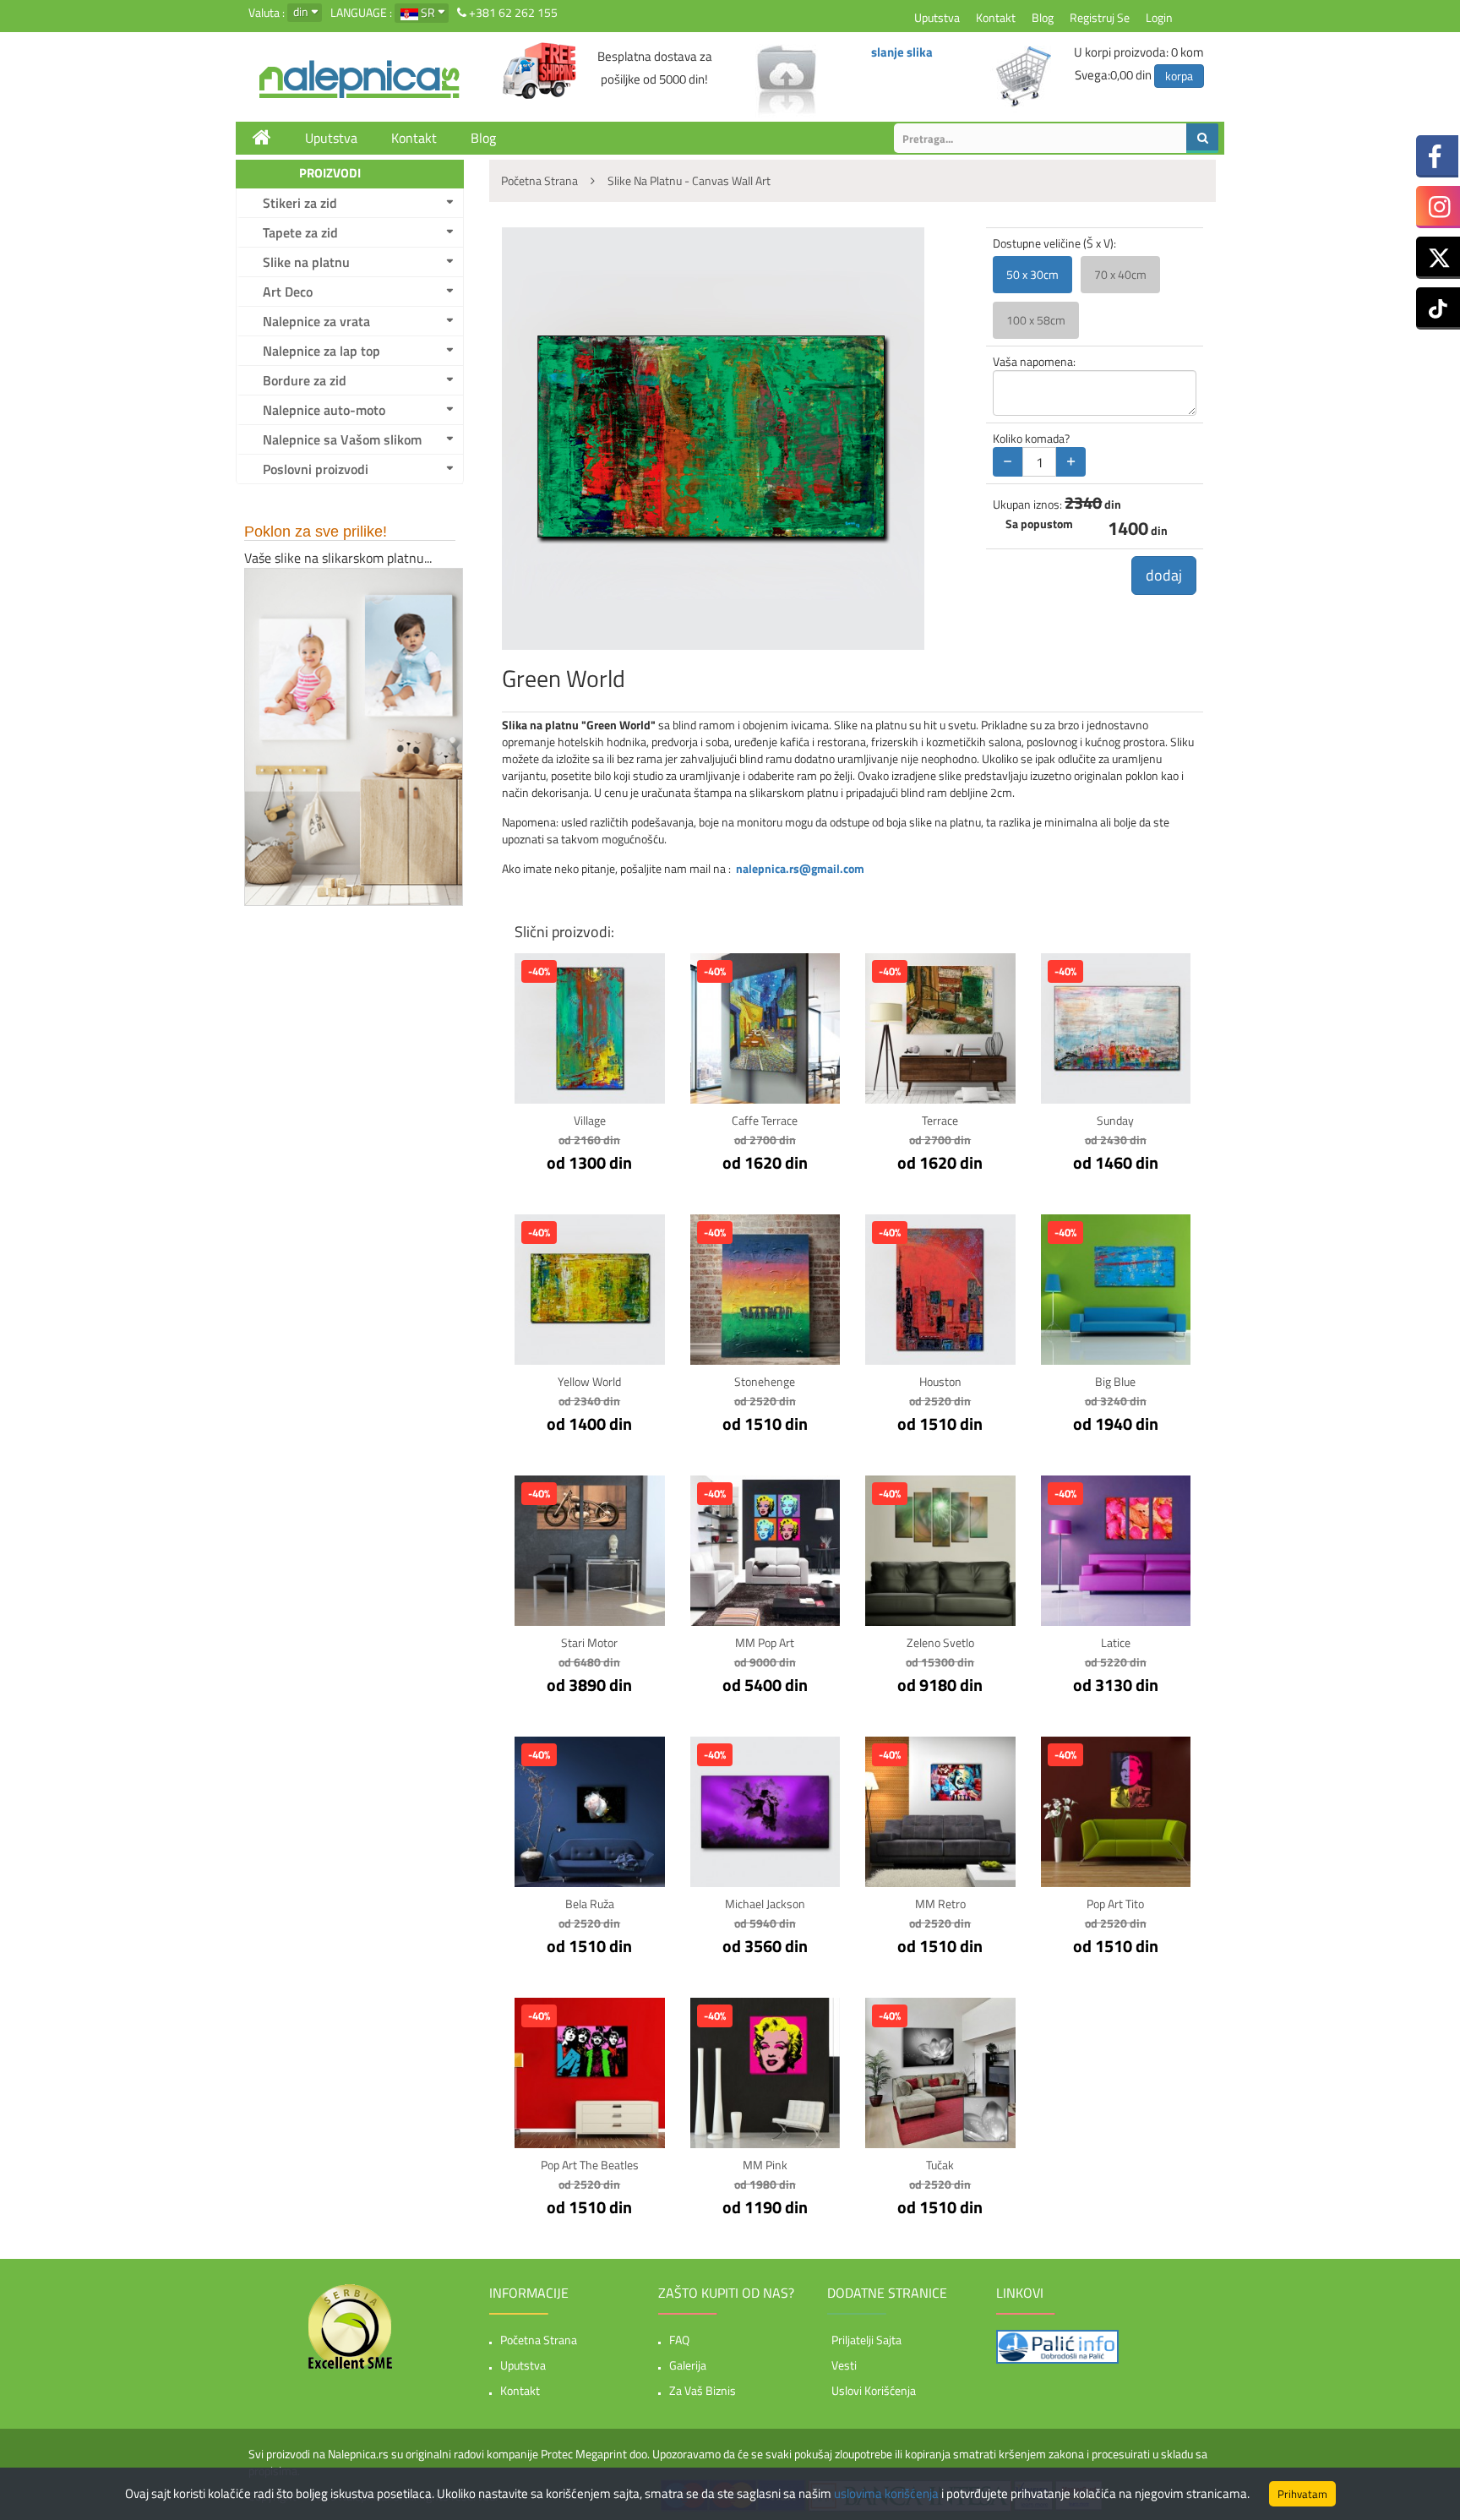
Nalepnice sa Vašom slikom (342, 439)
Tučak (940, 2165)
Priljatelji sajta (866, 2340)
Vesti (844, 2365)
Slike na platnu (306, 262)
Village (590, 1120)
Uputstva (937, 17)
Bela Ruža (590, 1904)
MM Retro (940, 1904)
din (301, 11)
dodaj (1164, 575)
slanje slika (902, 52)
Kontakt (996, 17)
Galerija (688, 2365)
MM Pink (765, 2165)
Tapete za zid (300, 232)
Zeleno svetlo (940, 1642)
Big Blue (1115, 1381)
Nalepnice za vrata (316, 321)
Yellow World (589, 1381)
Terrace (940, 1120)
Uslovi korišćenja (874, 2390)
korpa (1179, 76)
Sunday (1115, 1120)
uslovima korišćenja (886, 2493)
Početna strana (539, 2340)
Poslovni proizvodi (316, 469)
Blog (1043, 17)
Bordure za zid (305, 380)
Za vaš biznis (703, 2390)
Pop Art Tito (1115, 1904)
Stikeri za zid (300, 203)
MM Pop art (765, 1642)
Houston (940, 1381)
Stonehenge (765, 1381)
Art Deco (288, 292)
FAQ (679, 2340)
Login (1159, 17)
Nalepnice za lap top (321, 351)
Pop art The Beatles (590, 2165)
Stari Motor (589, 1642)
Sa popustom (1039, 524)
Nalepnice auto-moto (324, 410)
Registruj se (1100, 17)
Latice (1116, 1642)
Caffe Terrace (765, 1120)
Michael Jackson (765, 1904)
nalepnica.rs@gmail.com (800, 868)
